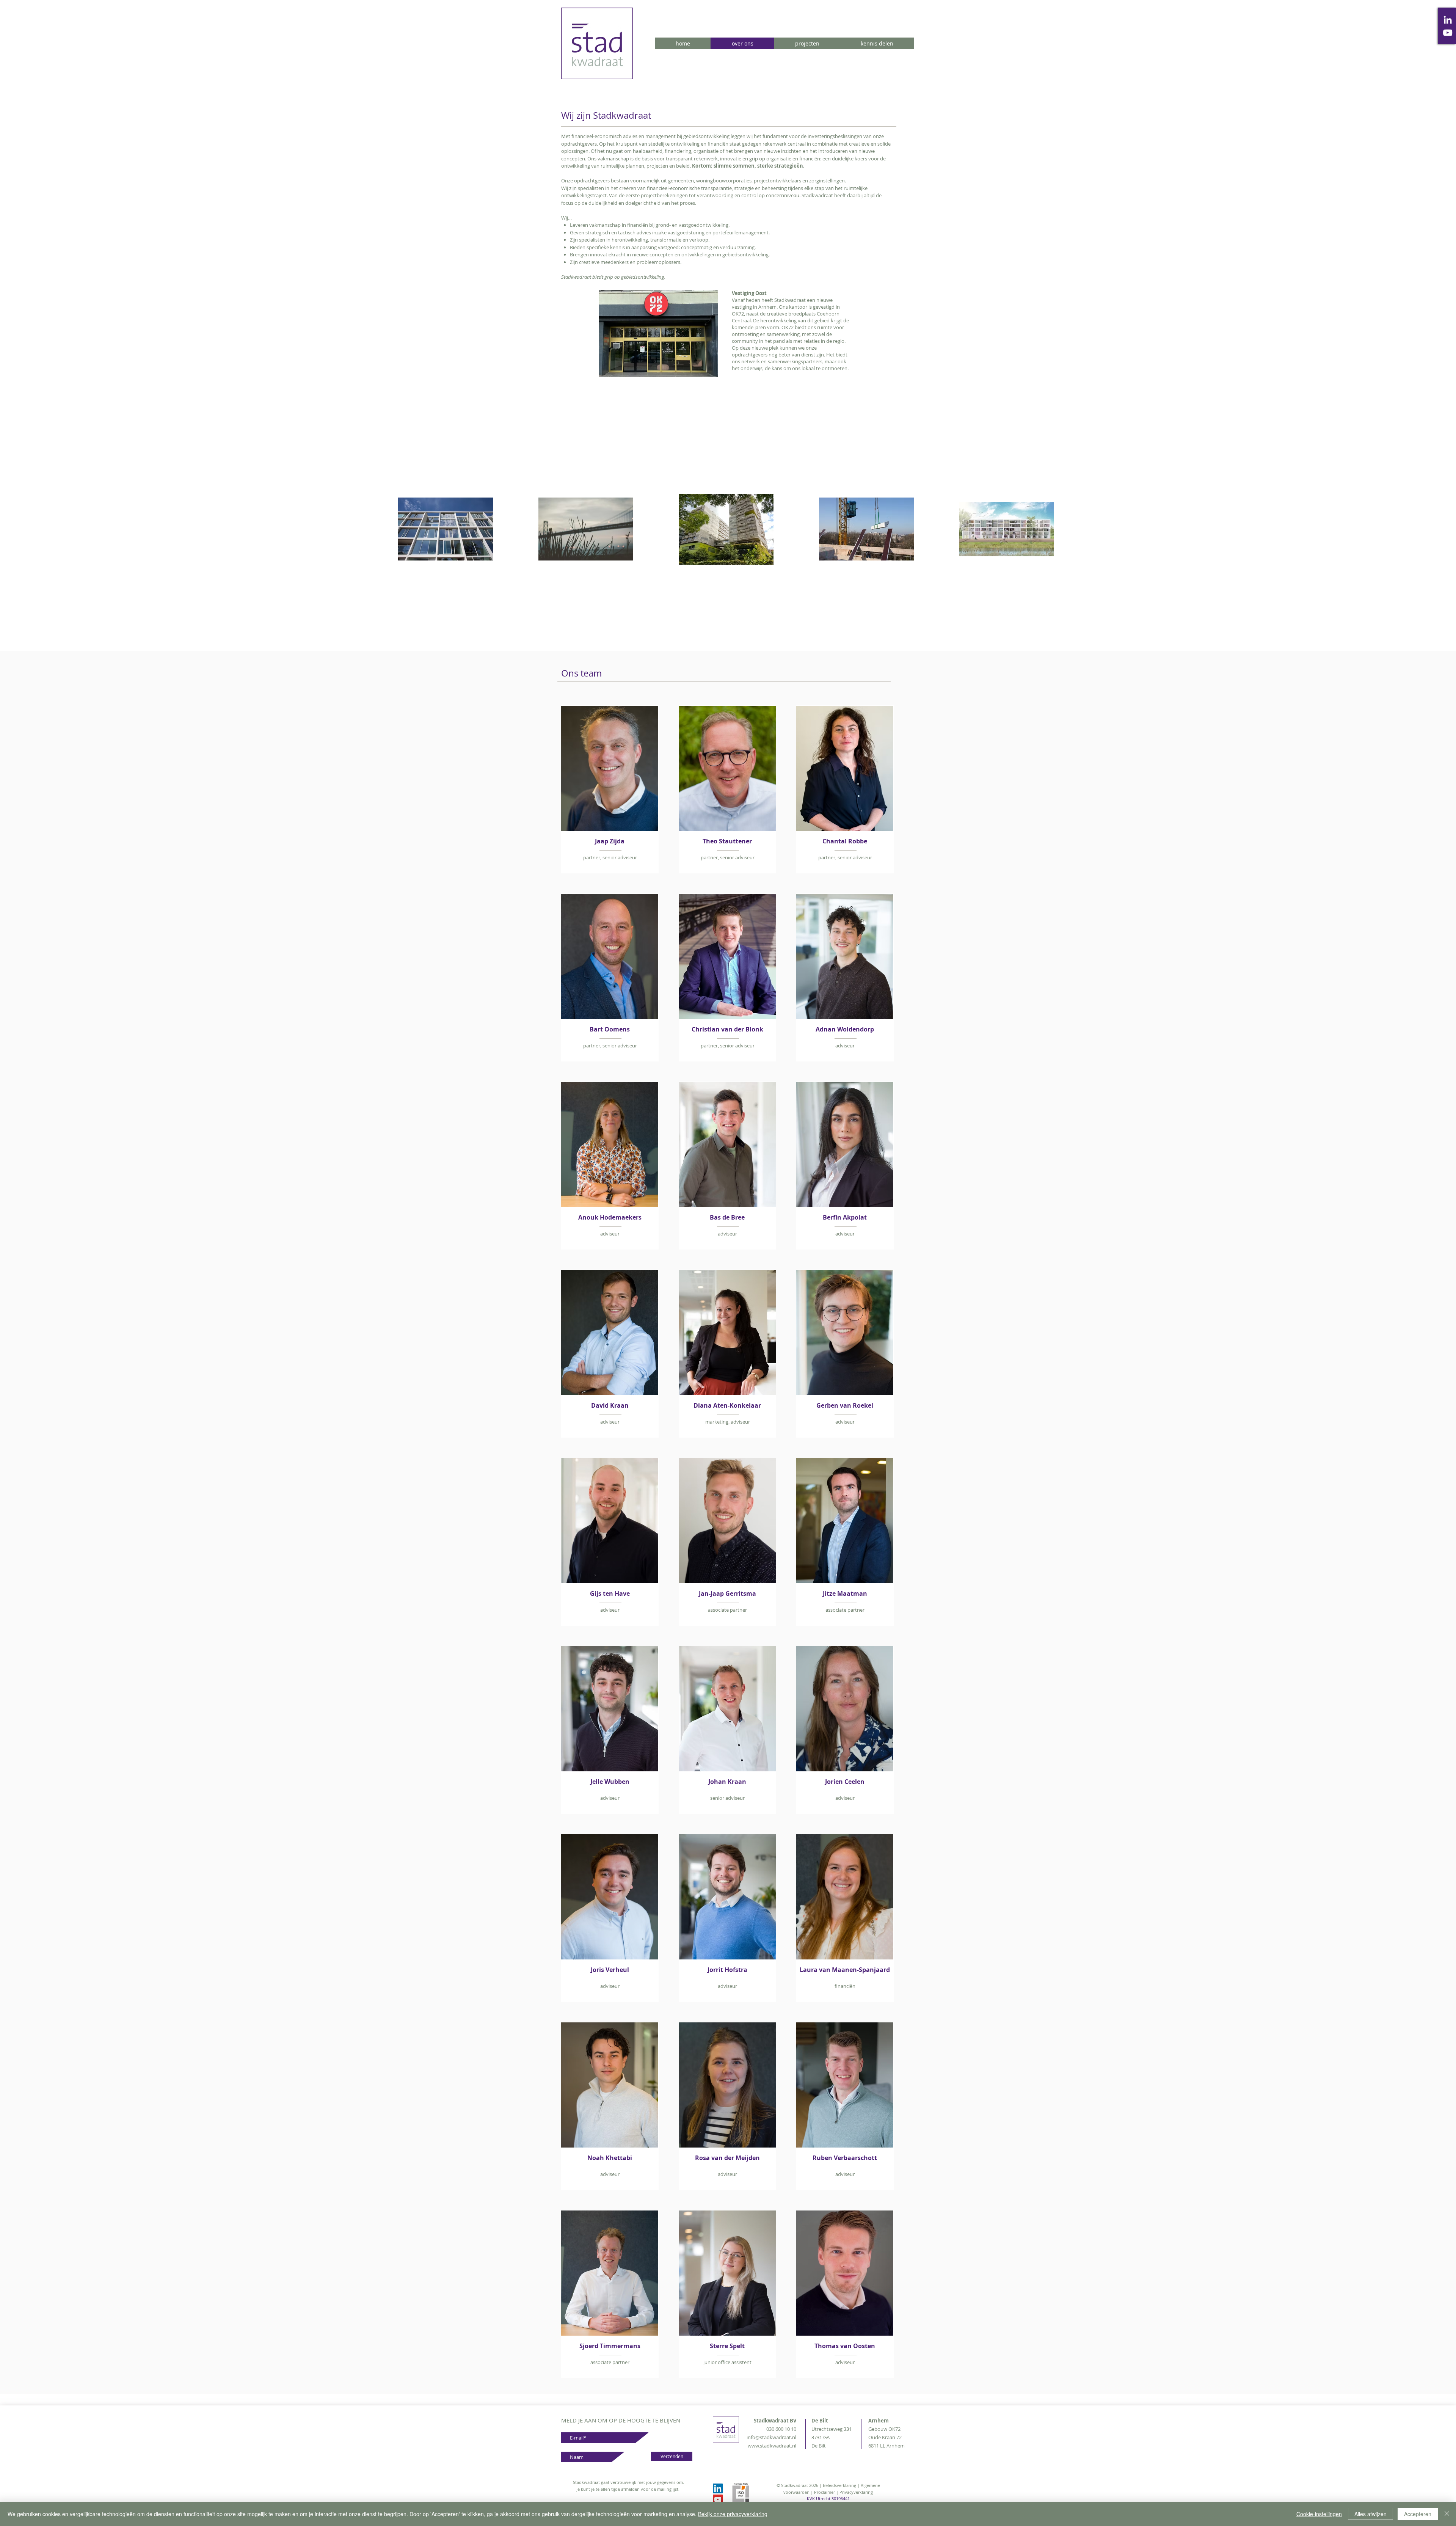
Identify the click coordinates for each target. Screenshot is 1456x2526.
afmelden (630, 2489)
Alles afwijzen (1370, 2514)
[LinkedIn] (1448, 20)
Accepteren (1418, 2514)
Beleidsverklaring (839, 2485)
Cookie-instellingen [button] (1319, 2514)
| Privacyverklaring (854, 2492)
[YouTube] (1448, 33)
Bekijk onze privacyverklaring (733, 2514)
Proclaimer (825, 2492)
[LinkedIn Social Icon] (718, 2488)
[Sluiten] (1447, 2514)
